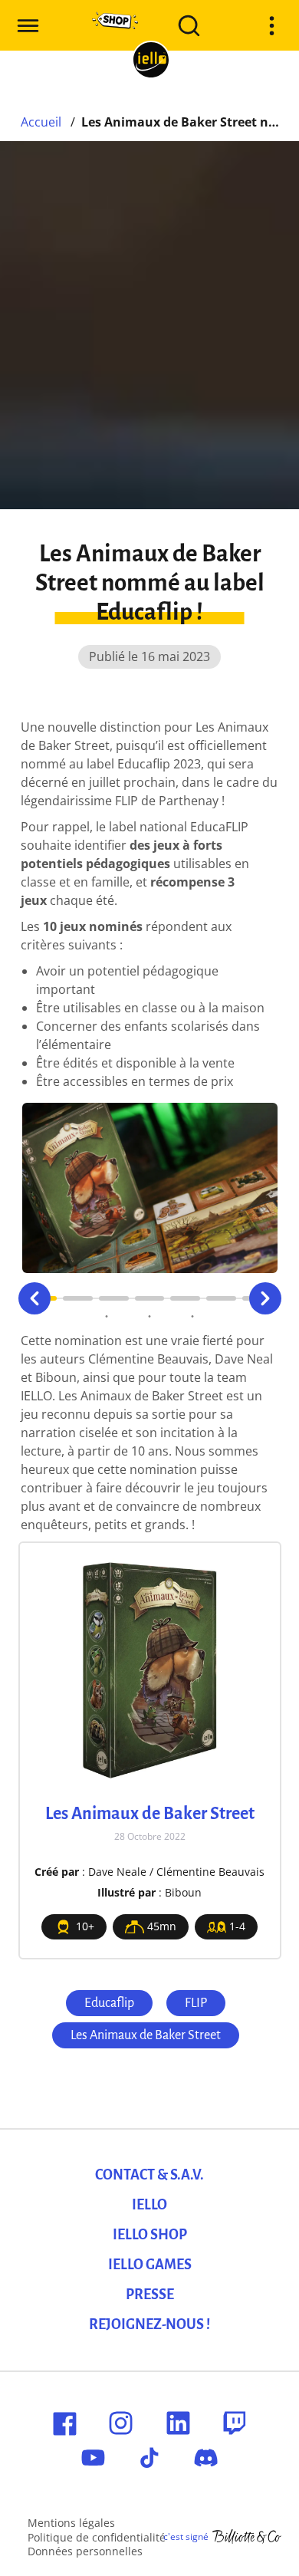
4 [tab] (150, 1298)
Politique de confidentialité (97, 2537)
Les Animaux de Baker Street (146, 2035)
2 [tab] (78, 1298)
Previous (34, 1298)
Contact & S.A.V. (149, 2175)
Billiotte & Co (247, 2537)
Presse (150, 2295)
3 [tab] (114, 1298)
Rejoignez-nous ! (149, 2324)
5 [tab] (185, 1298)
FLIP (196, 2003)
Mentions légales (71, 2523)
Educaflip (109, 2003)
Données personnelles (85, 2551)
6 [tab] (221, 1298)
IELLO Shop (150, 2235)
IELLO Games (150, 2265)
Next (265, 1298)
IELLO (149, 2205)
